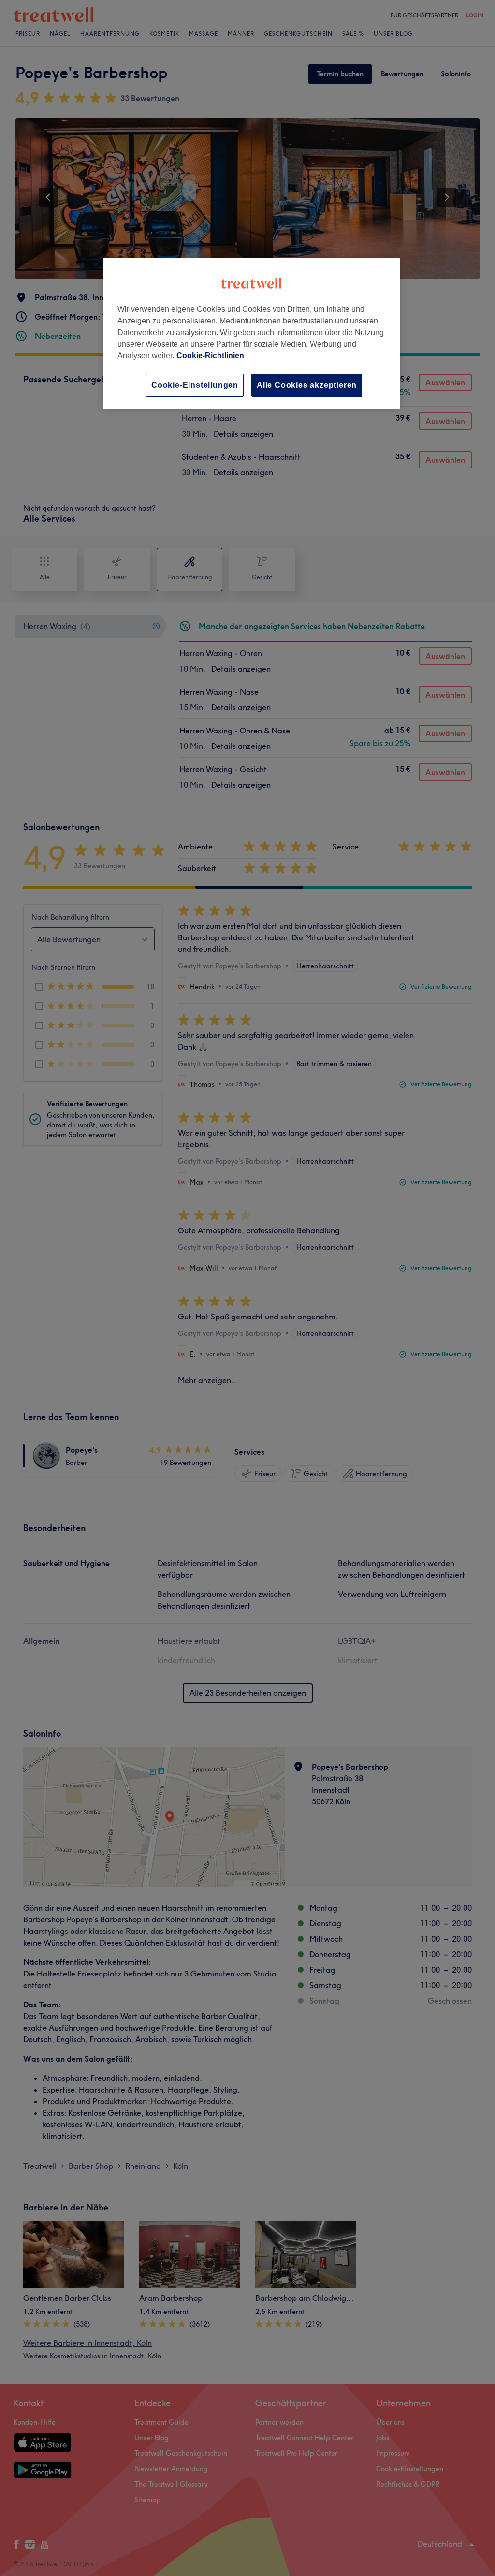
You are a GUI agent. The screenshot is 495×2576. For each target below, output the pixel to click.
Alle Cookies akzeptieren (307, 385)
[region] (251, 333)
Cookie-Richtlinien (210, 356)
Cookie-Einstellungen (195, 385)
